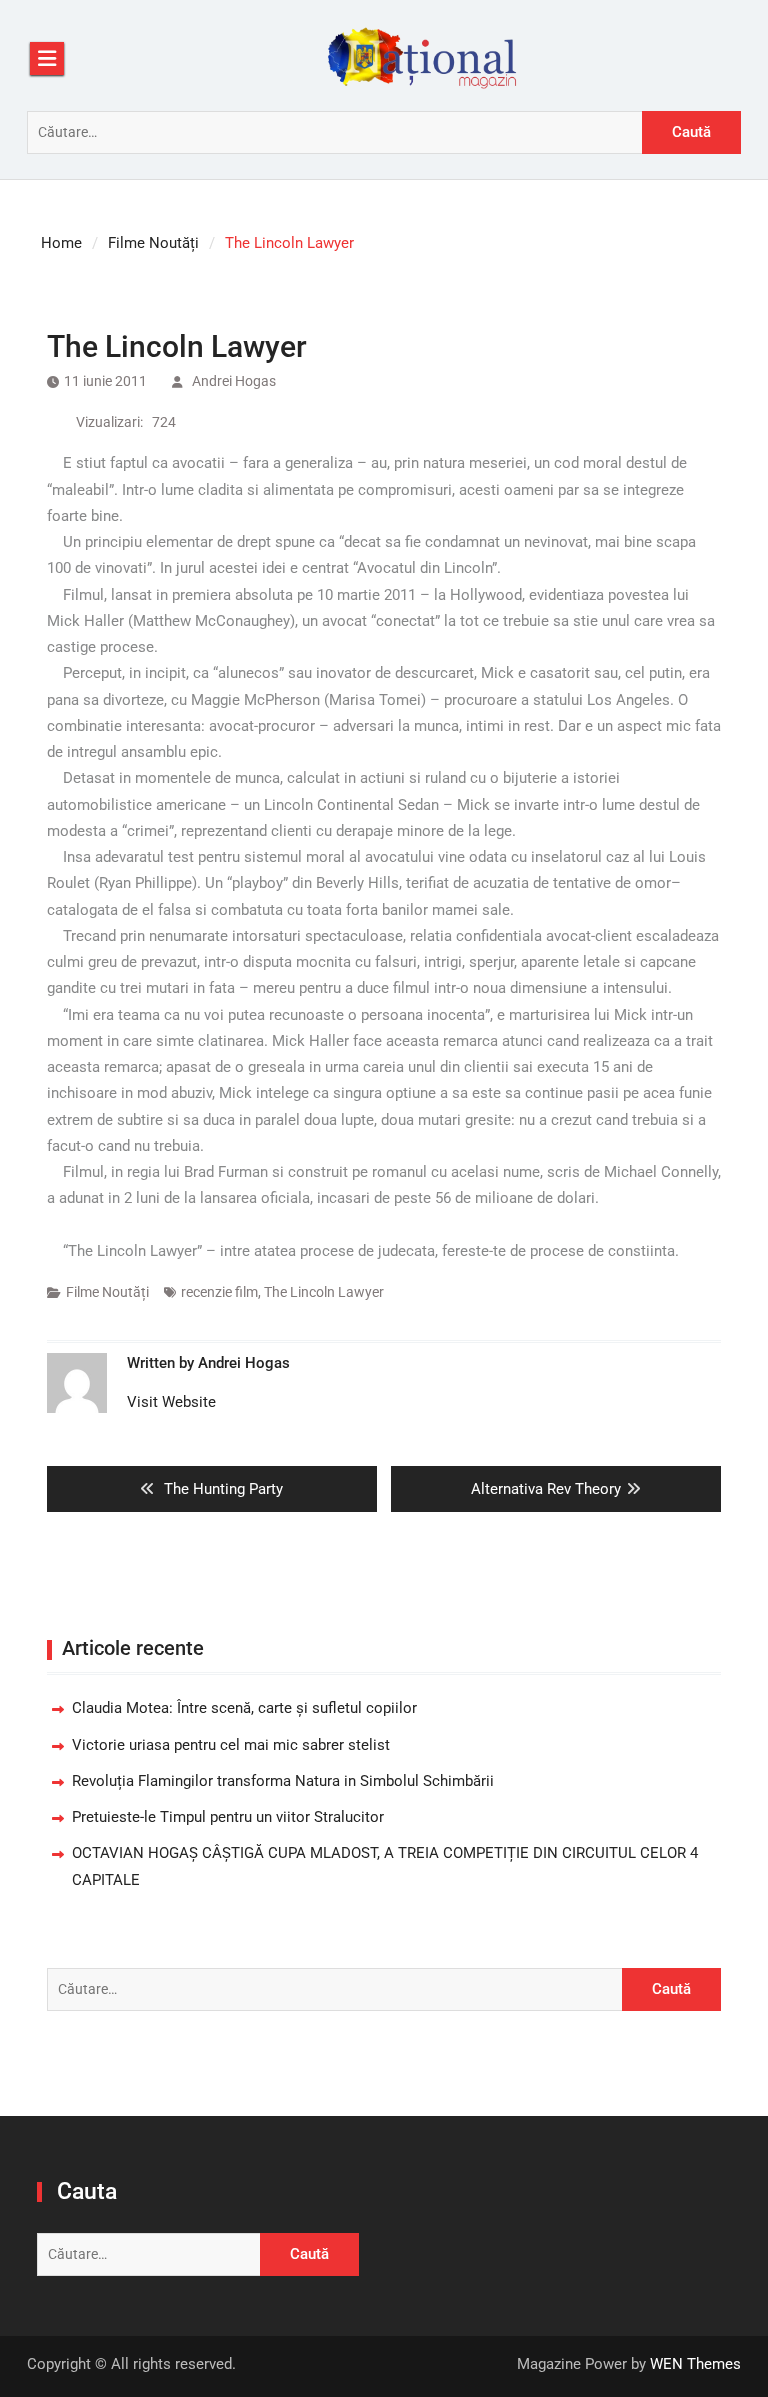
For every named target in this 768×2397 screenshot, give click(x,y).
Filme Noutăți (107, 1292)
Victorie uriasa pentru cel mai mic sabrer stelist (231, 1745)
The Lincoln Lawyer (324, 1292)
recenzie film (219, 1292)
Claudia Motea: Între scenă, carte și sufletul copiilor (244, 1708)
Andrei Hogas (234, 381)
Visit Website (171, 1402)
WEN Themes (695, 2364)
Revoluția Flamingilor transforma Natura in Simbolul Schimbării (283, 1781)
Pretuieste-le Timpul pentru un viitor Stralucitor (228, 1817)
